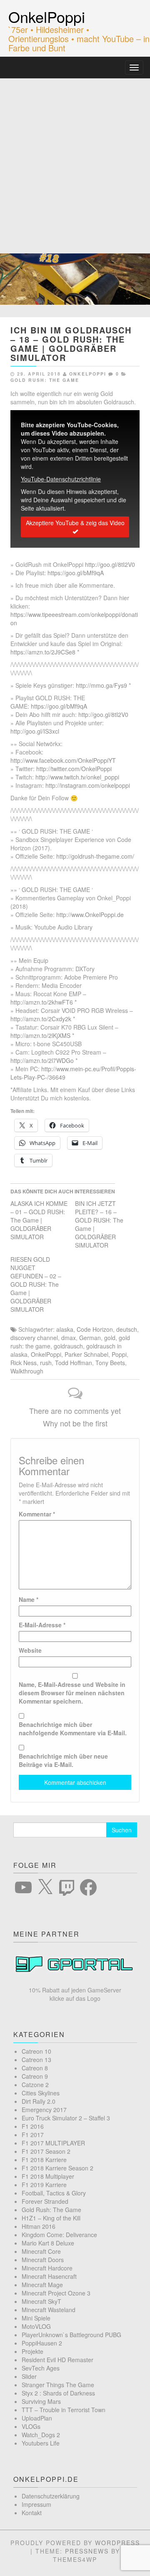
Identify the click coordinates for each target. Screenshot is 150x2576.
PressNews (87, 2551)
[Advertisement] (75, 158)
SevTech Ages (41, 2368)
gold (110, 1338)
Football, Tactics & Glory (54, 2193)
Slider (29, 2376)
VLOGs (31, 2426)
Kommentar (37, 1514)
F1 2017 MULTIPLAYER (53, 2143)
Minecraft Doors (43, 2260)
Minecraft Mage (42, 2285)
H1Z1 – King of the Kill (51, 2218)
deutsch (127, 1329)
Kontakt (32, 2513)
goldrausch (68, 1346)
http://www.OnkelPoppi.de (90, 915)
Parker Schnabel (86, 1354)
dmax (69, 1338)
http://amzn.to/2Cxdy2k (41, 1019)
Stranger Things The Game (58, 2385)
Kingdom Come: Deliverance (59, 2235)
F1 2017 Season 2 (46, 2151)
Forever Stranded (45, 2201)
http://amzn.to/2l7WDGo (42, 1060)
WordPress (117, 2543)
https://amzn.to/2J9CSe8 (43, 652)
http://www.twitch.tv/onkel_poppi (77, 777)
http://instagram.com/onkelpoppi (88, 785)
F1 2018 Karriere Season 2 (57, 2168)
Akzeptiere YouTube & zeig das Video (75, 523)
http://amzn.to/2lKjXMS (40, 1035)
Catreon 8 (35, 2068)
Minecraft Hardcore (47, 2268)
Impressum (36, 2504)
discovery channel (34, 1338)
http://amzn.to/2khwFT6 (42, 1002)
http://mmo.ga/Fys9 (101, 685)
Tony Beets (110, 1363)
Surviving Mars (41, 2401)
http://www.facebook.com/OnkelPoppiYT (63, 760)
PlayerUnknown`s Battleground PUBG (71, 2335)
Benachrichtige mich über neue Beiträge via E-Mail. (63, 1760)
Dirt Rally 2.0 (39, 2101)
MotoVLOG (36, 2326)
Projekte (32, 2351)
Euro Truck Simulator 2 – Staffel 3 (66, 2118)
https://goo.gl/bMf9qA (76, 573)
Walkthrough (27, 1371)
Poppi (119, 1354)
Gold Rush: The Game (45, 380)
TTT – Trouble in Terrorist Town (64, 2410)
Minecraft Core (41, 2251)
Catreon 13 (36, 2060)
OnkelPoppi (47, 16)
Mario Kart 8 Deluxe (48, 2243)
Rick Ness (24, 1363)
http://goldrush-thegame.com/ (95, 856)
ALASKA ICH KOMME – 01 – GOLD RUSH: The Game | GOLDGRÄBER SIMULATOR (39, 1220)
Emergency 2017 (44, 2110)
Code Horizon (95, 1329)
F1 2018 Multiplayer (48, 2176)
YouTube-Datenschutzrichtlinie (61, 479)
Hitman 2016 (39, 2226)
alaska (65, 1329)
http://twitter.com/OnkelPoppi (74, 769)
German (90, 1338)
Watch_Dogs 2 (41, 2435)
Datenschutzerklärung (51, 2496)
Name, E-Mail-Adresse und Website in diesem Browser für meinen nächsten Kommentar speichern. (72, 1693)
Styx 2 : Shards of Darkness (58, 2393)
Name (29, 1599)
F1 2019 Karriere (44, 2185)
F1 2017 (33, 2135)
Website (30, 1650)
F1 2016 (33, 2126)
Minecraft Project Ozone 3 (56, 2293)
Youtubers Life (41, 2443)
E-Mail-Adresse (42, 1625)
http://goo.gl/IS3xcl (35, 731)
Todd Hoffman (74, 1363)
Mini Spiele (36, 2318)
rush (46, 1363)
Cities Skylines (41, 2093)
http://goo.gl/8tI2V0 (110, 564)
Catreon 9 (35, 2076)
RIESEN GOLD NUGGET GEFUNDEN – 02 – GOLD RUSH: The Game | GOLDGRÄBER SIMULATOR (36, 1284)
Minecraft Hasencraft (49, 2276)
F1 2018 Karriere (44, 2160)
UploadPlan (37, 2418)
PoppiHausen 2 (42, 2343)
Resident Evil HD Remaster (57, 2360)
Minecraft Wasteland (49, 2310)
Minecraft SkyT (41, 2301)
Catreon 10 (36, 2051)
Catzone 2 (35, 2085)
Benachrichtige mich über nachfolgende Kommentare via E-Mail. (73, 1729)
